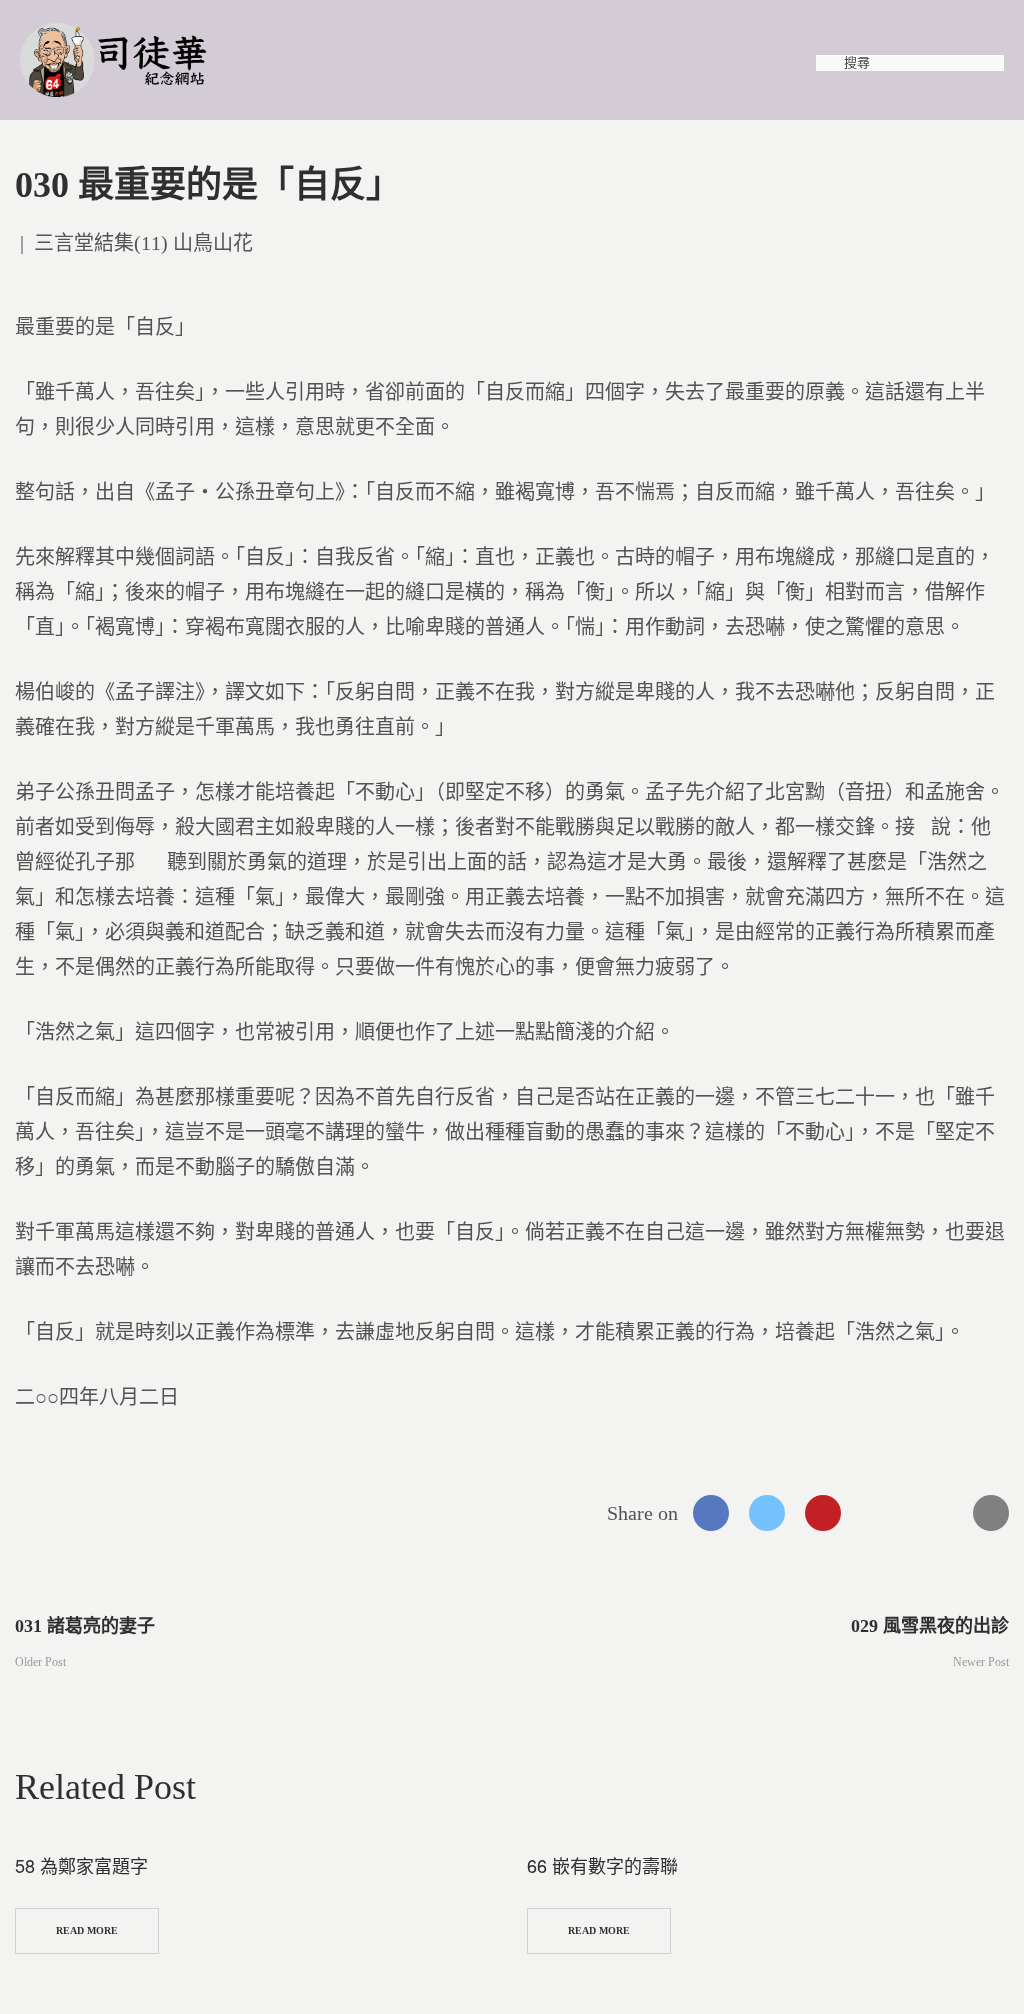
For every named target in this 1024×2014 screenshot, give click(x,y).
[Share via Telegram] (935, 1513)
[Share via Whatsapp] (879, 1513)
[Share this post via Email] (991, 1513)
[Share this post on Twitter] (767, 1513)
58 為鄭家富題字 (81, 1865)
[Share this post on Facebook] (711, 1513)
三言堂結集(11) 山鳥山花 (143, 243)
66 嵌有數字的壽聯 (602, 1865)
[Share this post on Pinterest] (823, 1513)
